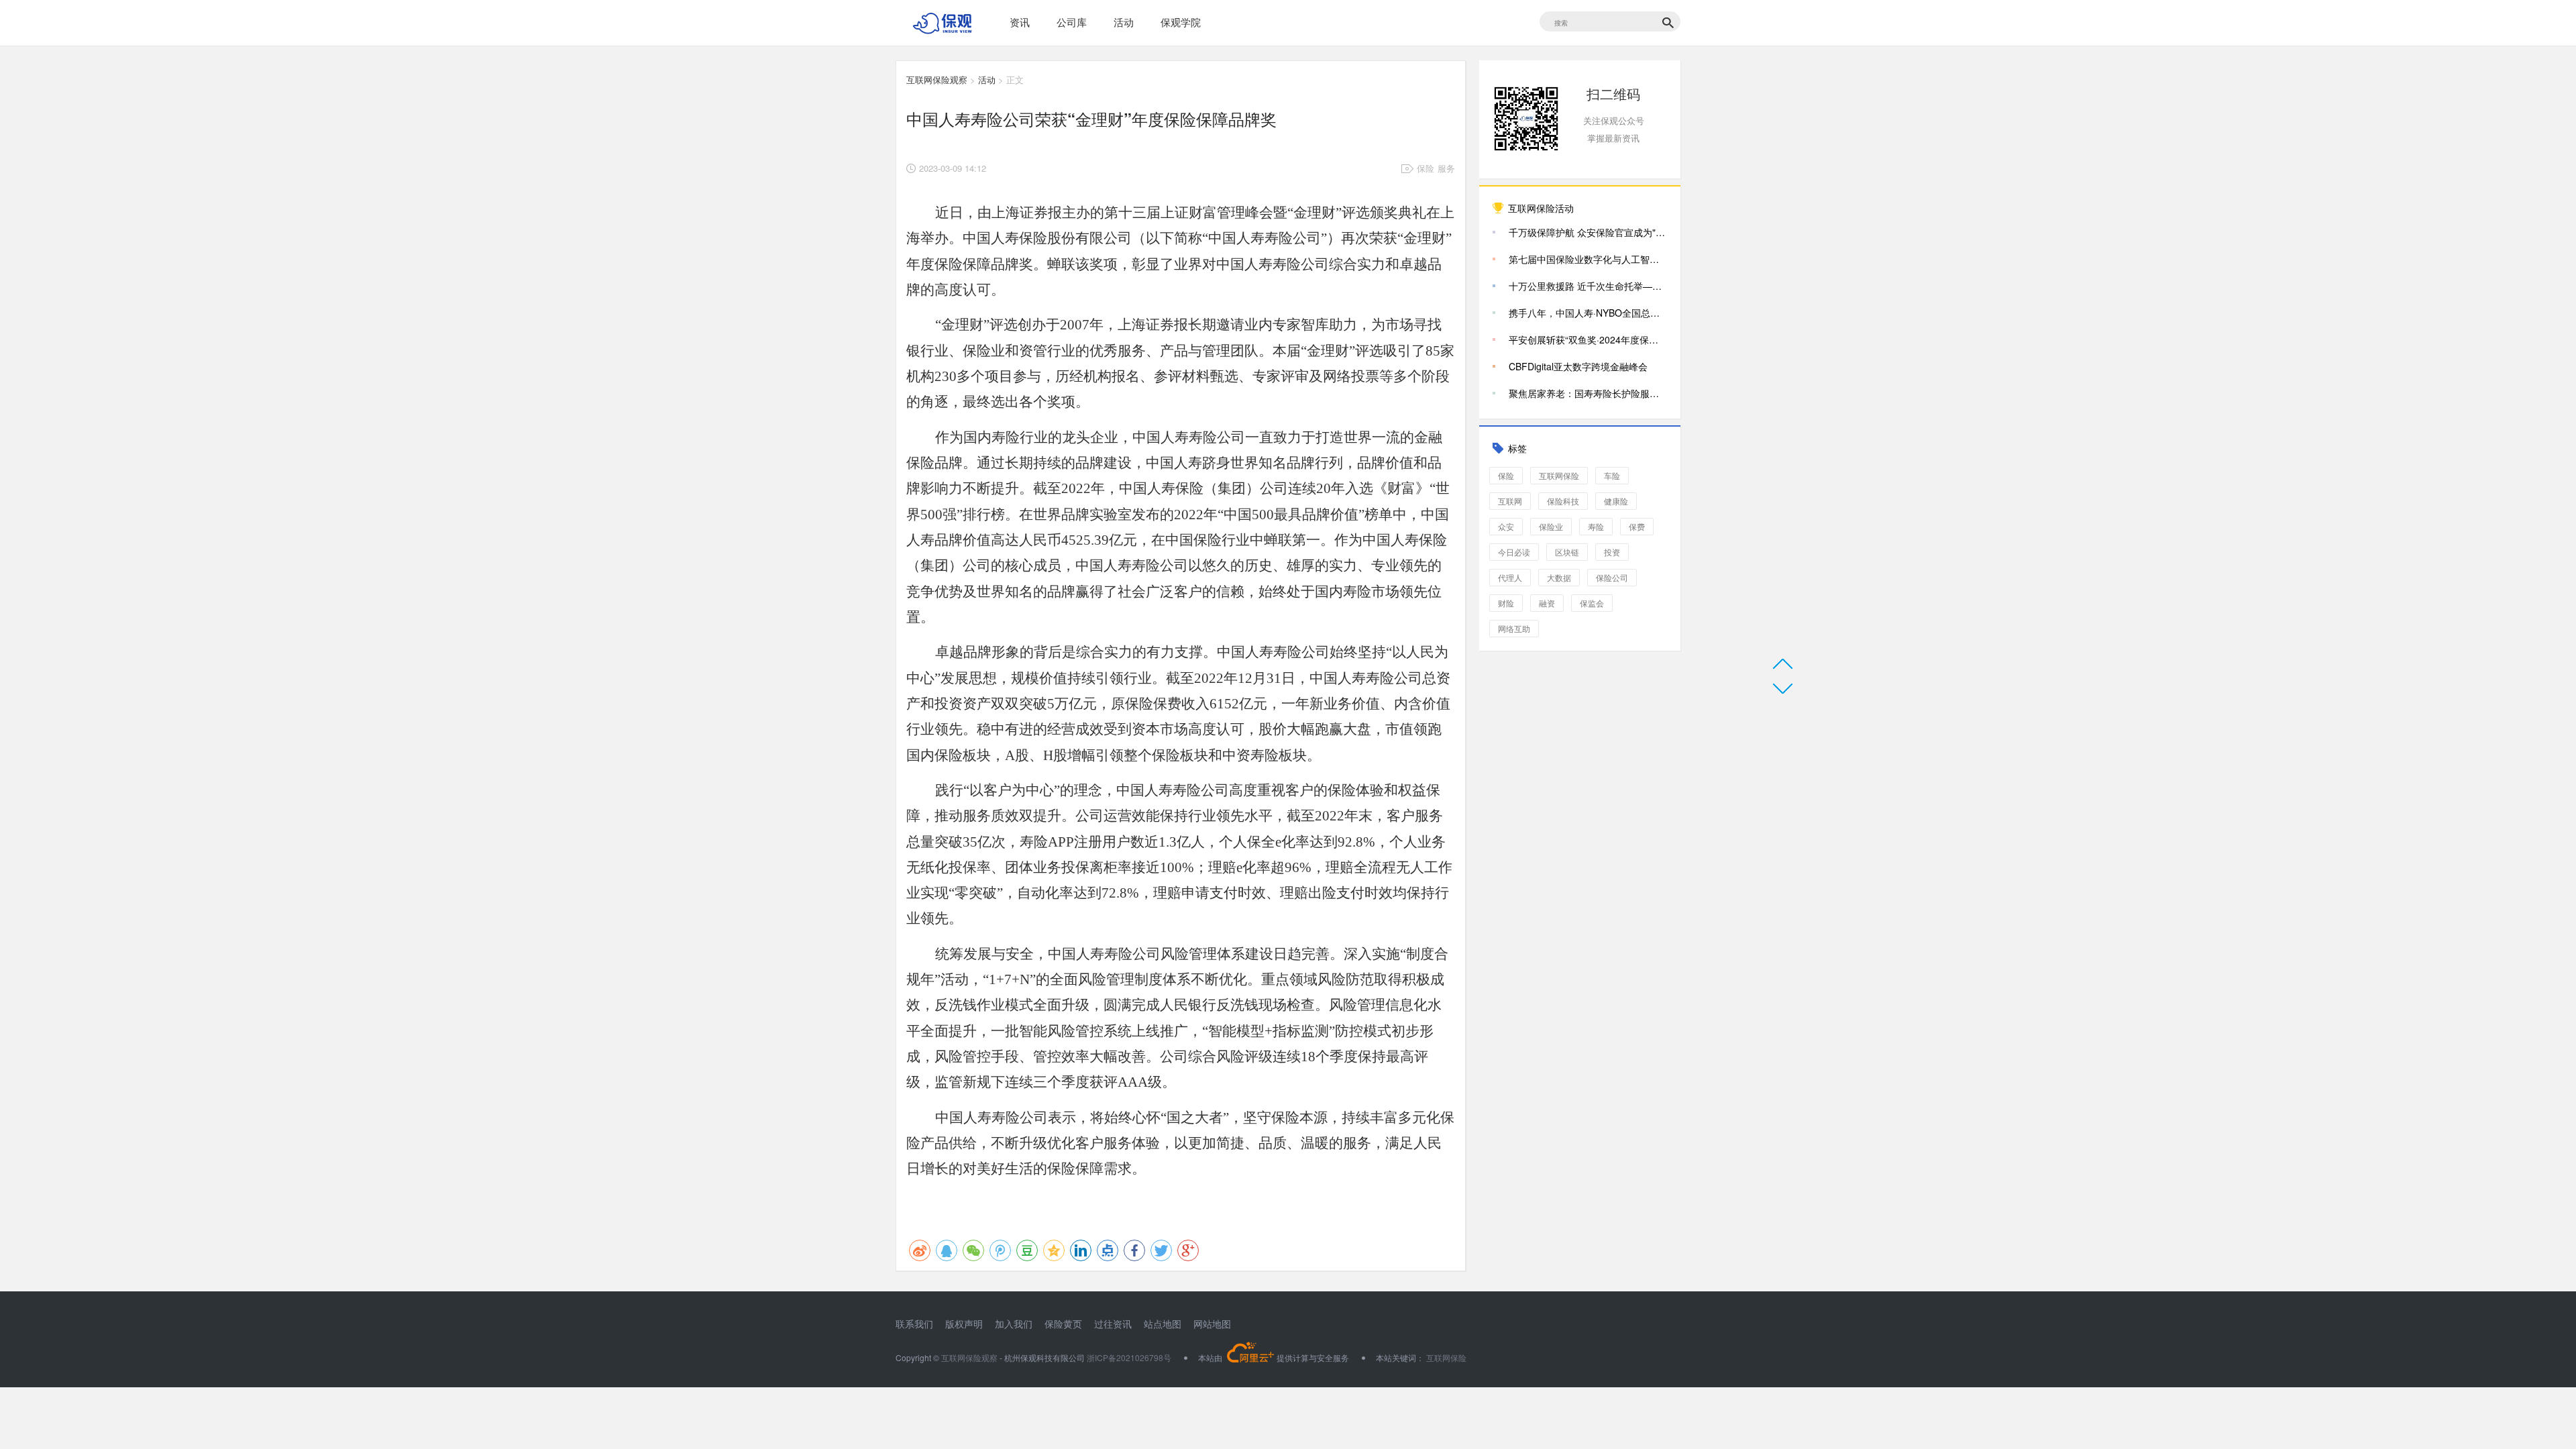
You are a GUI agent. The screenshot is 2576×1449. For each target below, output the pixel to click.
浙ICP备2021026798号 (1129, 1357)
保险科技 (1563, 501)
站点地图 (1163, 1324)
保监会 (1592, 603)
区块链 (1567, 552)
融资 (1547, 603)
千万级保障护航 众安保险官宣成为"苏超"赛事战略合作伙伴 (1588, 232)
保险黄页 (1063, 1324)
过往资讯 (1113, 1324)
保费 (1637, 526)
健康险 (1616, 501)
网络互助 (1514, 628)
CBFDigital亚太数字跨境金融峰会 (1578, 366)
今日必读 (1514, 552)
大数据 (1559, 577)
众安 (1506, 526)
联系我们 (914, 1324)
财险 (1506, 603)
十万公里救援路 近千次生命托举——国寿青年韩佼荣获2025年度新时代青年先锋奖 (1588, 286)
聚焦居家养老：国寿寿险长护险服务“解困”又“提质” (1588, 393)
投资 (1612, 552)
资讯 (1020, 22)
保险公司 (1612, 577)
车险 (1612, 475)
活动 (1124, 22)
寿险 (1596, 526)
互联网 (1510, 501)
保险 (1426, 168)
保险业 (1551, 526)
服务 (1446, 168)
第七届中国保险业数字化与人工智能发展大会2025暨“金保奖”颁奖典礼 (1588, 259)
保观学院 (1181, 22)
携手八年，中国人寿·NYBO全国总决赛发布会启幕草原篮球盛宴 (1588, 313)
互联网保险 (1559, 475)
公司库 (1072, 22)
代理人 (1510, 577)
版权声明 (964, 1324)
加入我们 (1014, 1324)
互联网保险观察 (937, 79)
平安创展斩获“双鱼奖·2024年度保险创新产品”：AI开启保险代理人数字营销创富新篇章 (1588, 339)
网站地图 (1212, 1324)
